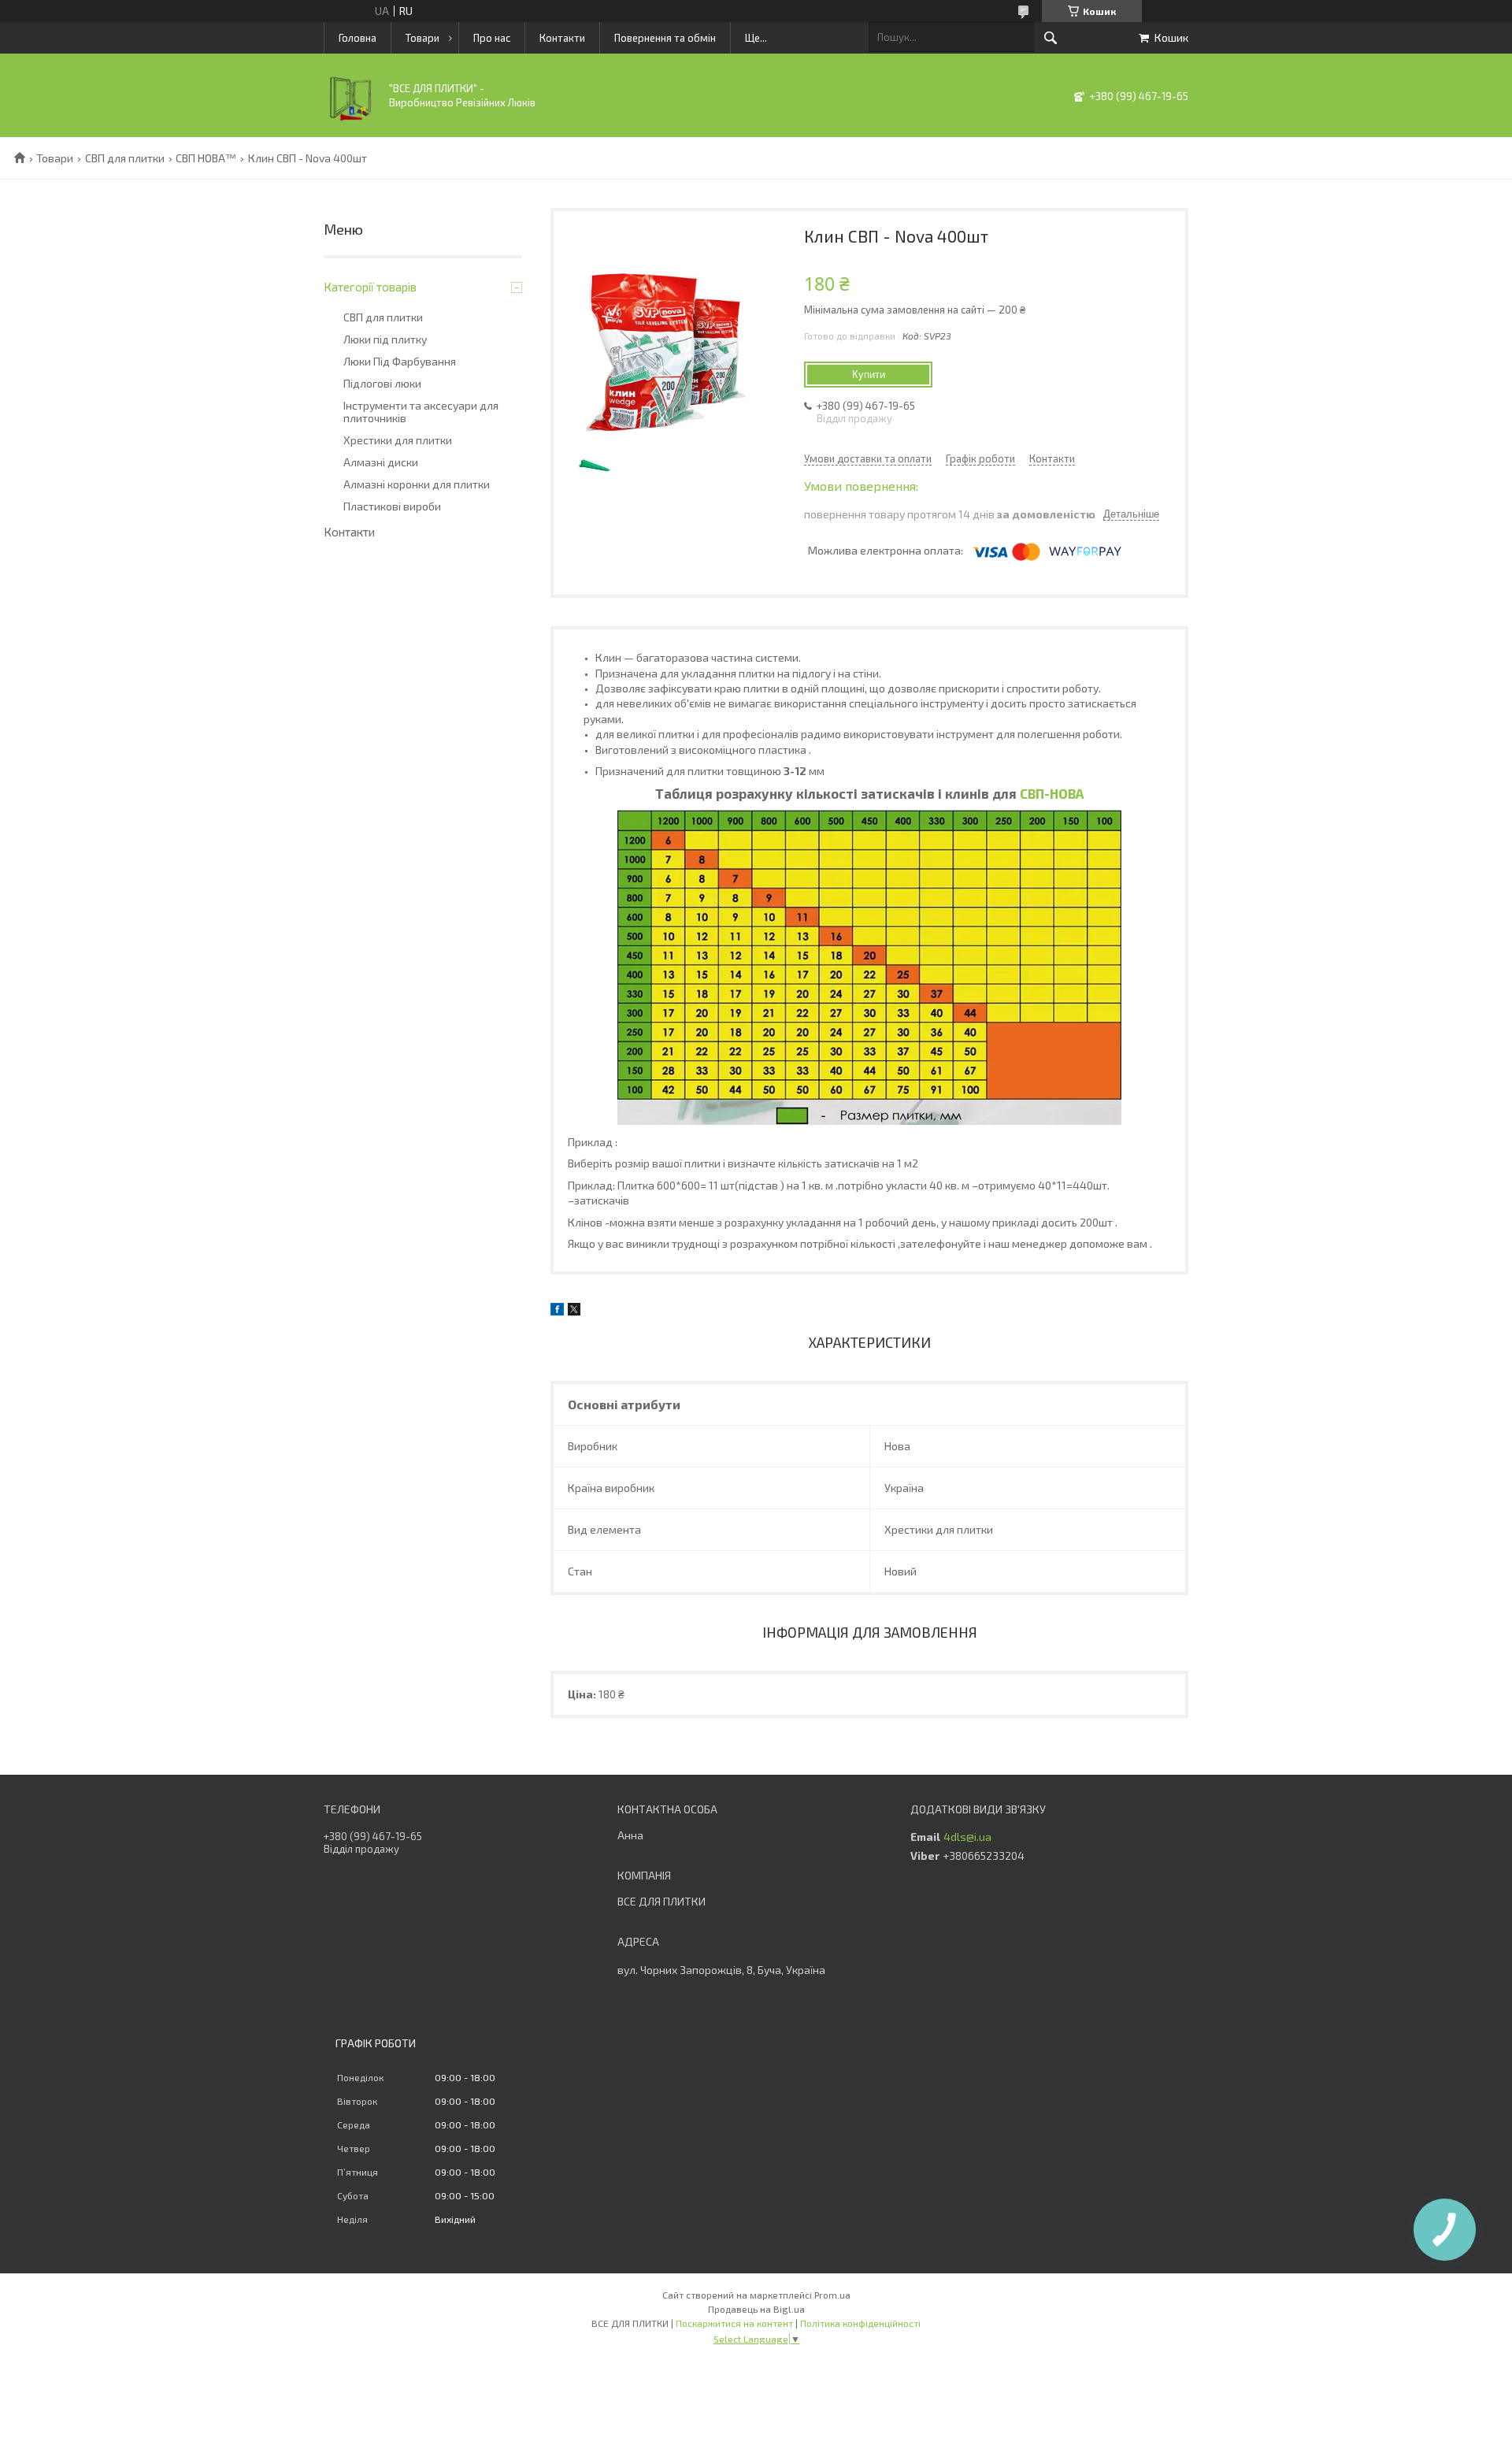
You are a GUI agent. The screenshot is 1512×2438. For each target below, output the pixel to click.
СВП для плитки (125, 158)
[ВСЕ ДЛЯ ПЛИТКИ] (351, 119)
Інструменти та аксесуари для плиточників (421, 412)
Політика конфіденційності (860, 2323)
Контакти (562, 38)
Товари (422, 38)
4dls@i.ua (967, 1837)
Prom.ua (832, 2295)
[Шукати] (1051, 38)
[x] (574, 1311)
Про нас (492, 38)
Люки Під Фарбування (400, 362)
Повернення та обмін (665, 38)
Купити (869, 375)
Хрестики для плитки (398, 440)
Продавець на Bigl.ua (756, 2309)
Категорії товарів (370, 287)
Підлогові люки (382, 384)
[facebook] (557, 1311)
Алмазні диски (381, 462)
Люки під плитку (385, 340)
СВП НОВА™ (206, 158)
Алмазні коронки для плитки (417, 484)
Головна (358, 38)
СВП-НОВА (1052, 793)
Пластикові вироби (392, 507)
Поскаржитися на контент (734, 2323)
